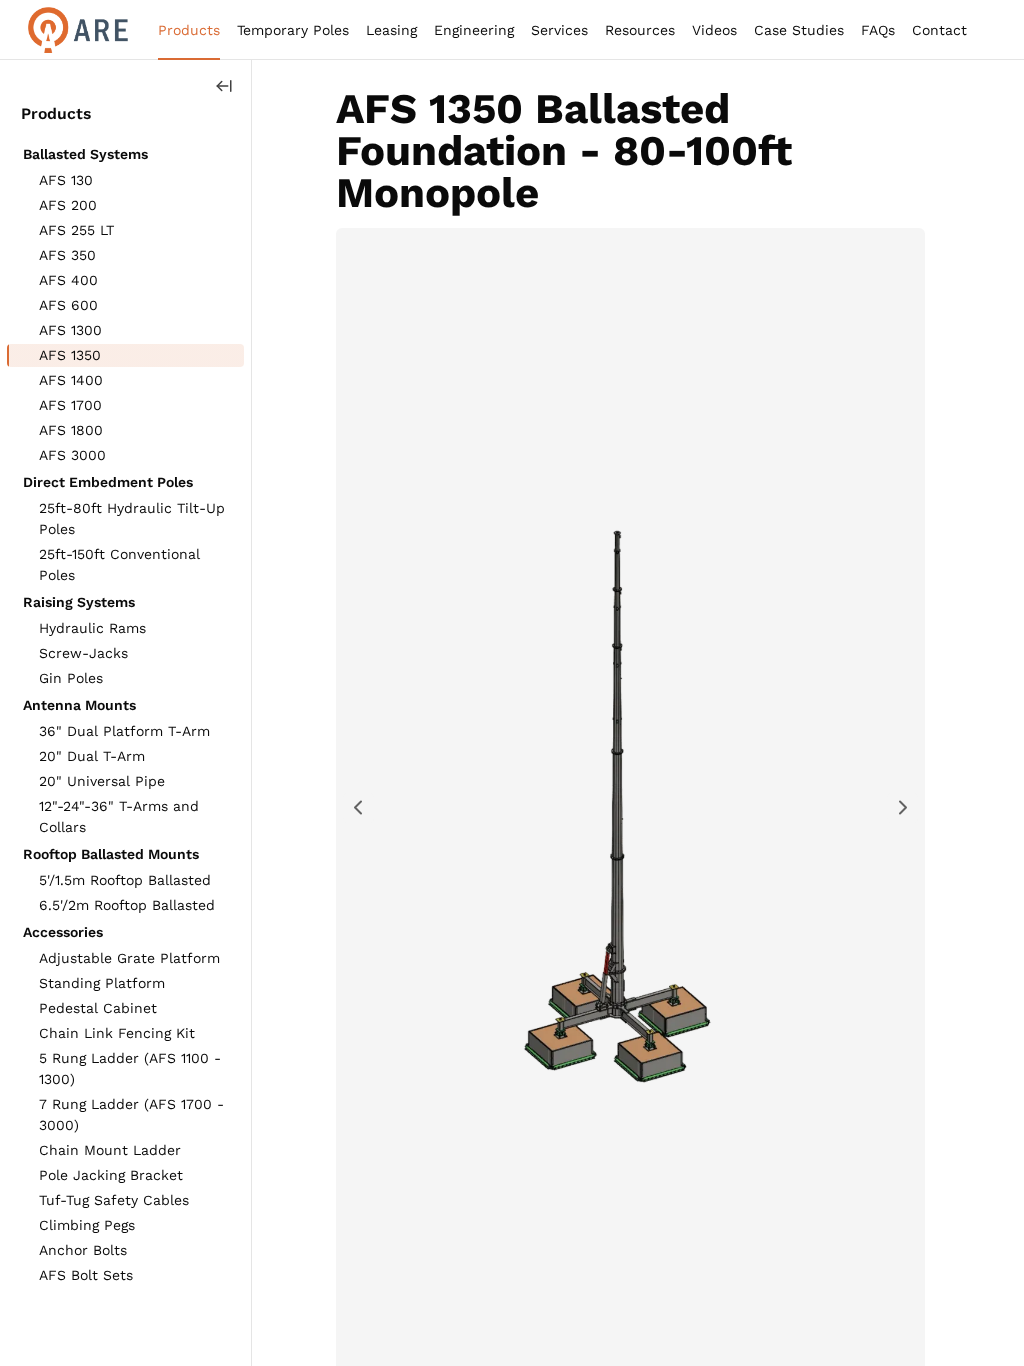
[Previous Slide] (358, 807)
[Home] (78, 30)
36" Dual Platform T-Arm (124, 731)
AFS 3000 (72, 455)
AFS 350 (67, 255)
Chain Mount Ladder (110, 1150)
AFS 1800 (71, 430)
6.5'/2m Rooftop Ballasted (127, 905)
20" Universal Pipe (102, 781)
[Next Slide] (902, 807)
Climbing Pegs (87, 1225)
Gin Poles (71, 678)
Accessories (63, 932)
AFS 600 (68, 305)
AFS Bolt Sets (86, 1275)
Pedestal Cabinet (98, 1008)
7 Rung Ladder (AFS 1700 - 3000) (131, 1114)
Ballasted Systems (85, 154)
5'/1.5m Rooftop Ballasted (125, 880)
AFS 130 (66, 180)
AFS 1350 (70, 355)
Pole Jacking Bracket (111, 1175)
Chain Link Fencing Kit (117, 1033)
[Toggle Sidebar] (224, 86)
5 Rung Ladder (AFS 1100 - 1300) (130, 1068)
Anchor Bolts (83, 1250)
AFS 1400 (71, 380)
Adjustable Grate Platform (129, 958)
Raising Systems (79, 602)
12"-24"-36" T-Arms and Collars (119, 816)
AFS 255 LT (76, 230)
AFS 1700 (70, 405)
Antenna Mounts (79, 705)
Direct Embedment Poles (108, 482)
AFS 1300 (70, 330)
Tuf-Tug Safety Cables (114, 1200)
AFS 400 (68, 280)
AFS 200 (68, 205)
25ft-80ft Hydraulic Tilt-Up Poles (132, 518)
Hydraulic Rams (92, 628)
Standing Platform (102, 983)
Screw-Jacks (83, 653)
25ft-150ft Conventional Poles (119, 564)
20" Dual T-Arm (92, 756)
